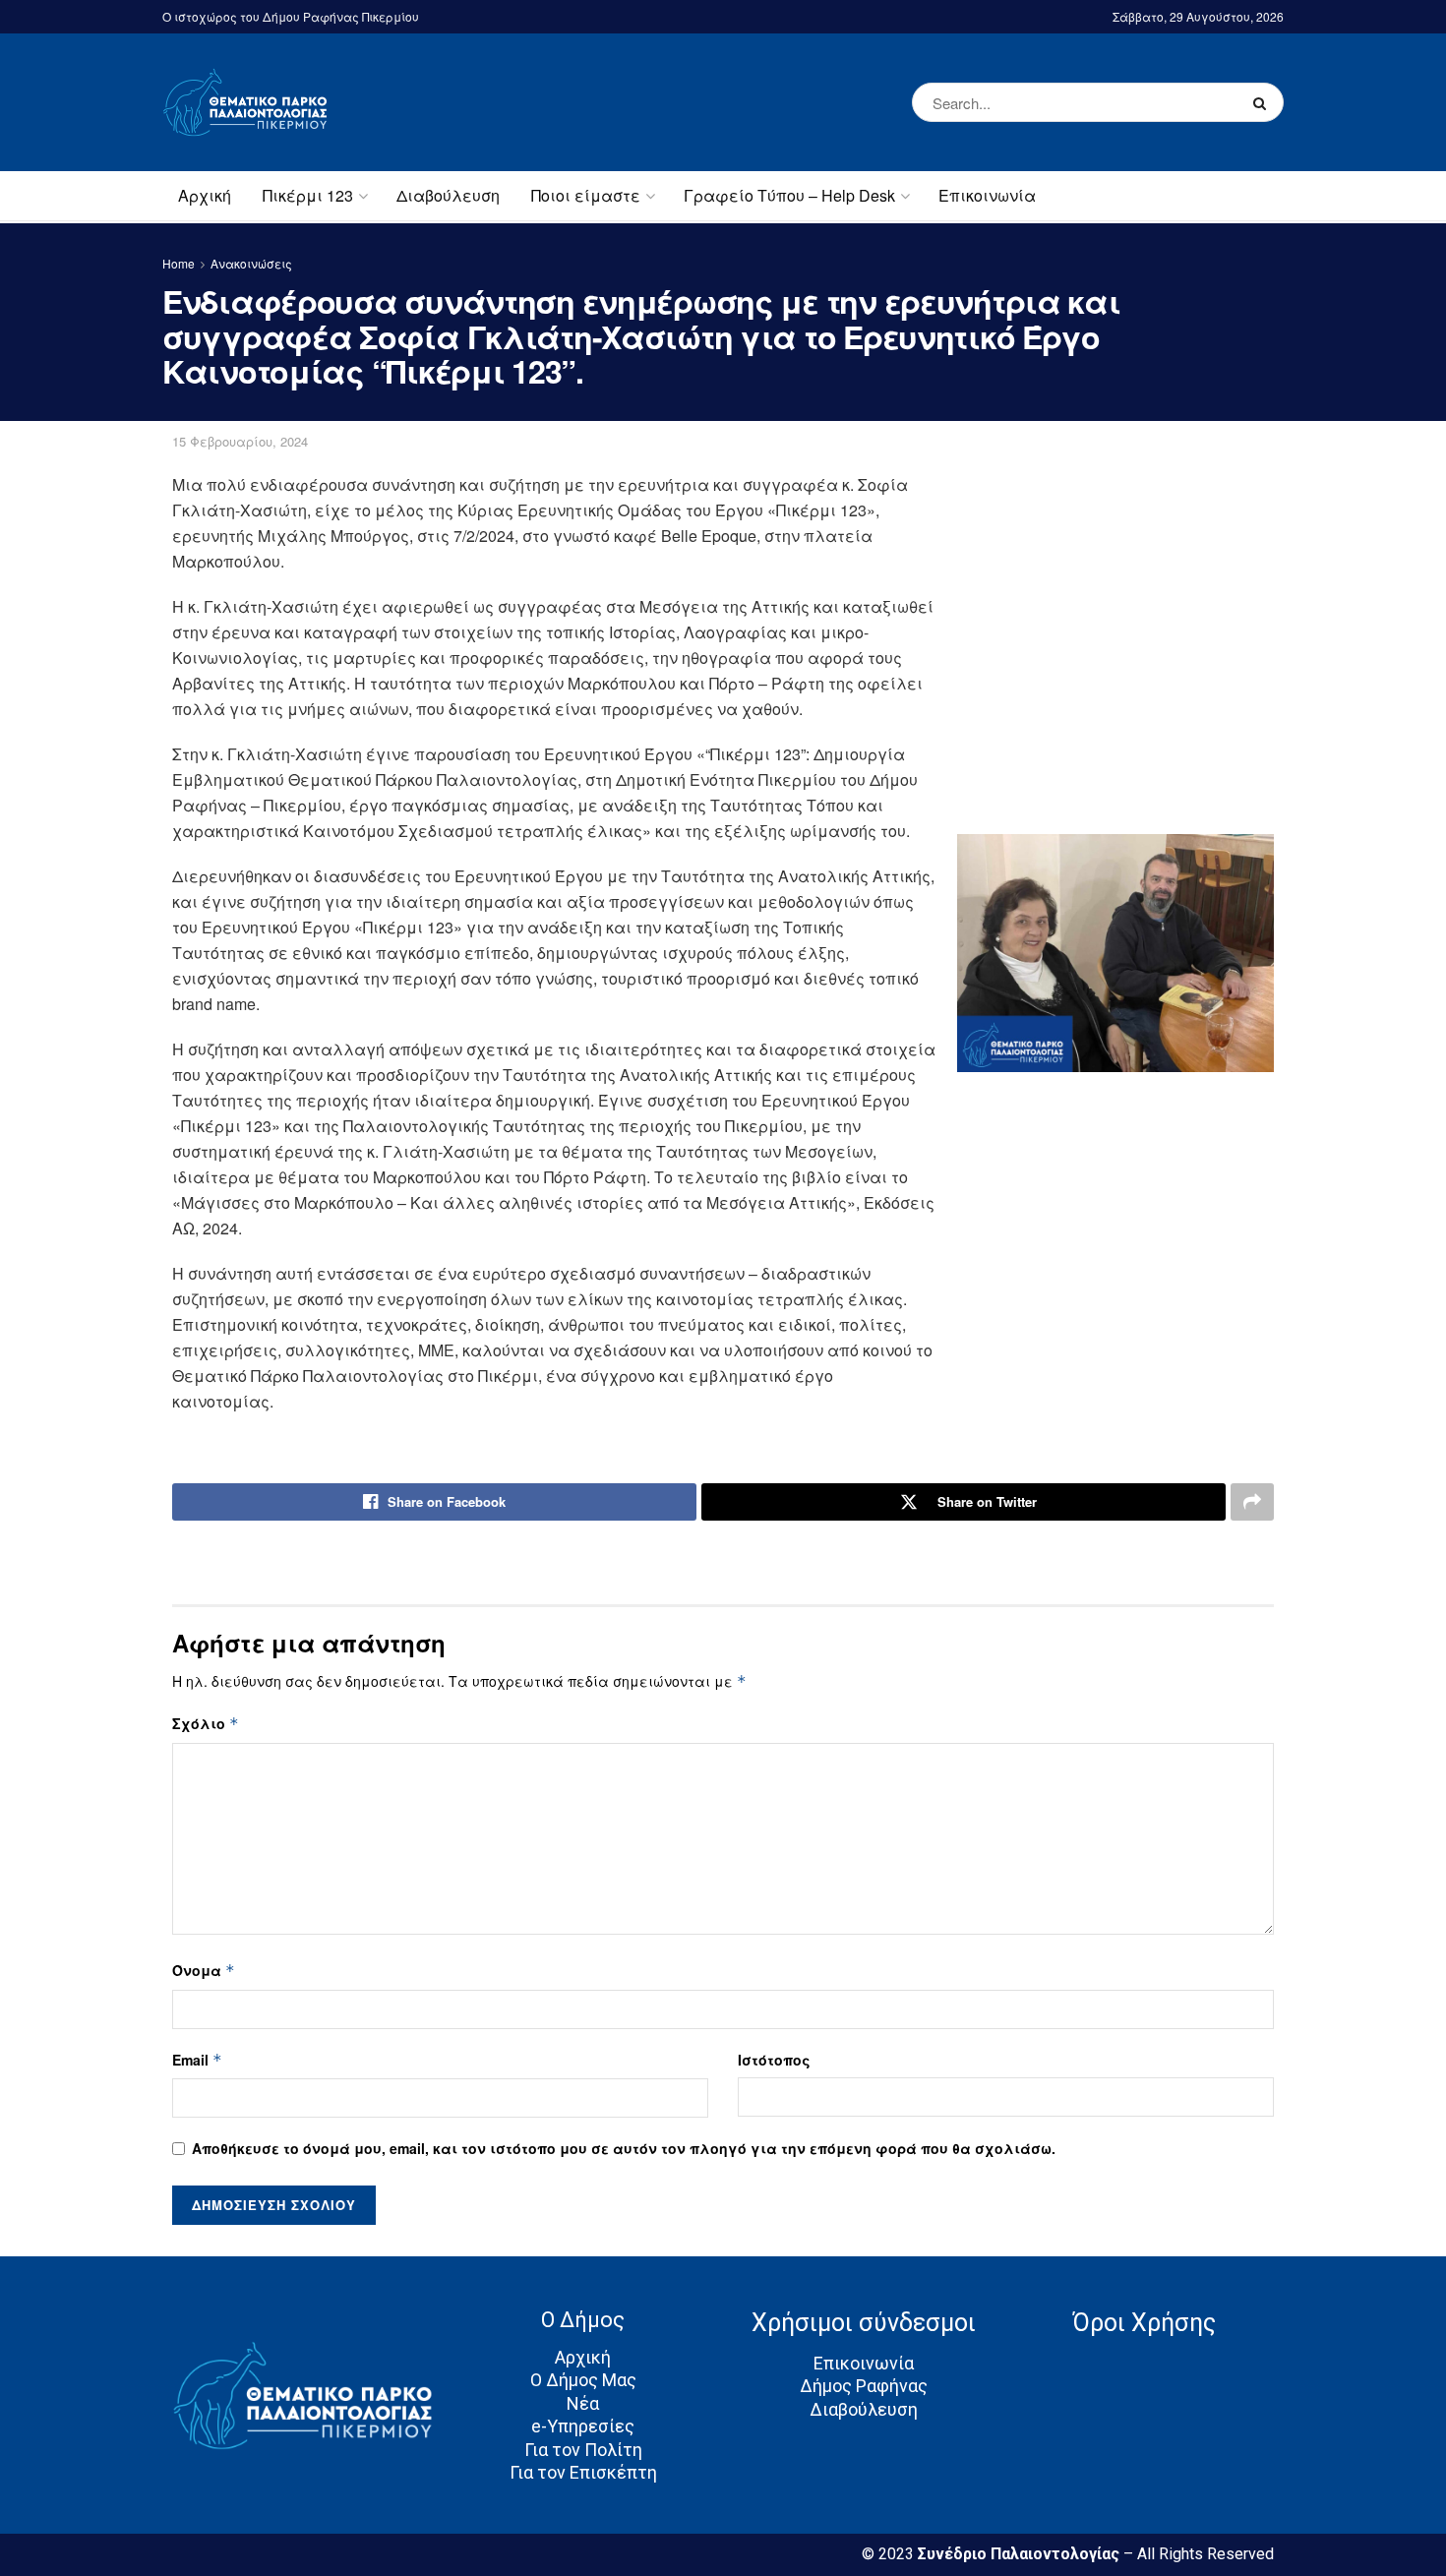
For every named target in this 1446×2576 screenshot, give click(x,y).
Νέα (583, 2403)
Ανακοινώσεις (251, 263)
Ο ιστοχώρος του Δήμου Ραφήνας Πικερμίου (291, 16)
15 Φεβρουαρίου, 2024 (240, 441)
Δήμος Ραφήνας (864, 2386)
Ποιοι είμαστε (586, 195)
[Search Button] (1264, 102)
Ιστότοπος (774, 2060)
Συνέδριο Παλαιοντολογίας (1021, 2554)
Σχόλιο (206, 1723)
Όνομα (204, 1970)
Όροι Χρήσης (1144, 2323)
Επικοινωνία (987, 195)
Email (197, 2060)
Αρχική (205, 195)
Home (179, 263)
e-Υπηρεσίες (583, 2426)
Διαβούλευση (448, 195)
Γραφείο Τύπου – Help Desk (789, 195)
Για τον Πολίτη (583, 2450)
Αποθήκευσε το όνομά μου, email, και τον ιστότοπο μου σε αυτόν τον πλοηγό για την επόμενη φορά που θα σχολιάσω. (624, 2148)
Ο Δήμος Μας (583, 2380)
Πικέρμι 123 (308, 195)
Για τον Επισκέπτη (583, 2472)
